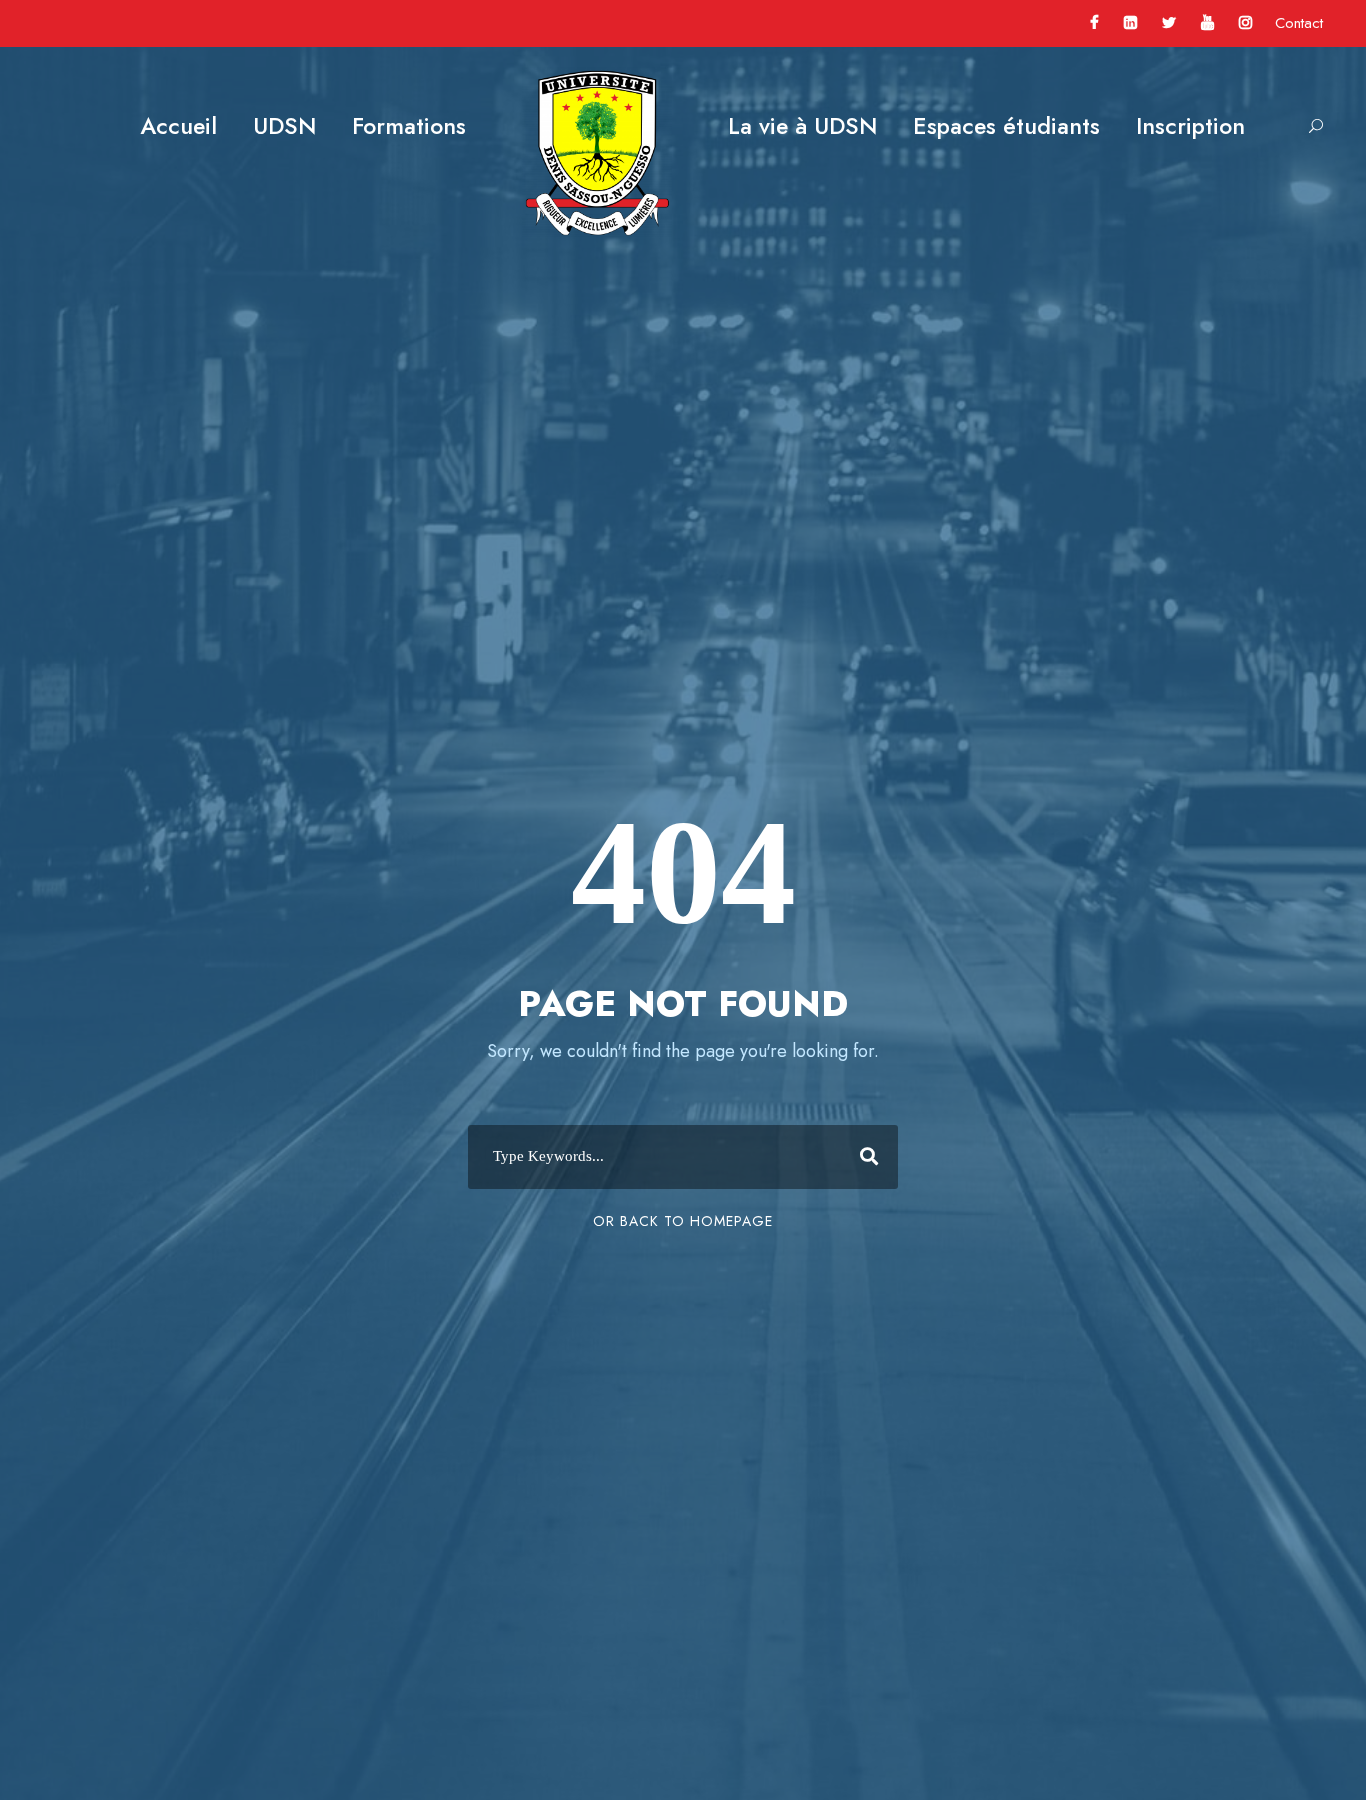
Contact (1299, 23)
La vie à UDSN (802, 126)
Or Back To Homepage (683, 1221)
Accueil (178, 126)
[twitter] (1169, 23)
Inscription (1190, 126)
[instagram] (1245, 23)
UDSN (284, 126)
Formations (409, 126)
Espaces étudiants (1006, 126)
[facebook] (1094, 23)
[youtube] (1207, 23)
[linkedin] (1130, 23)
